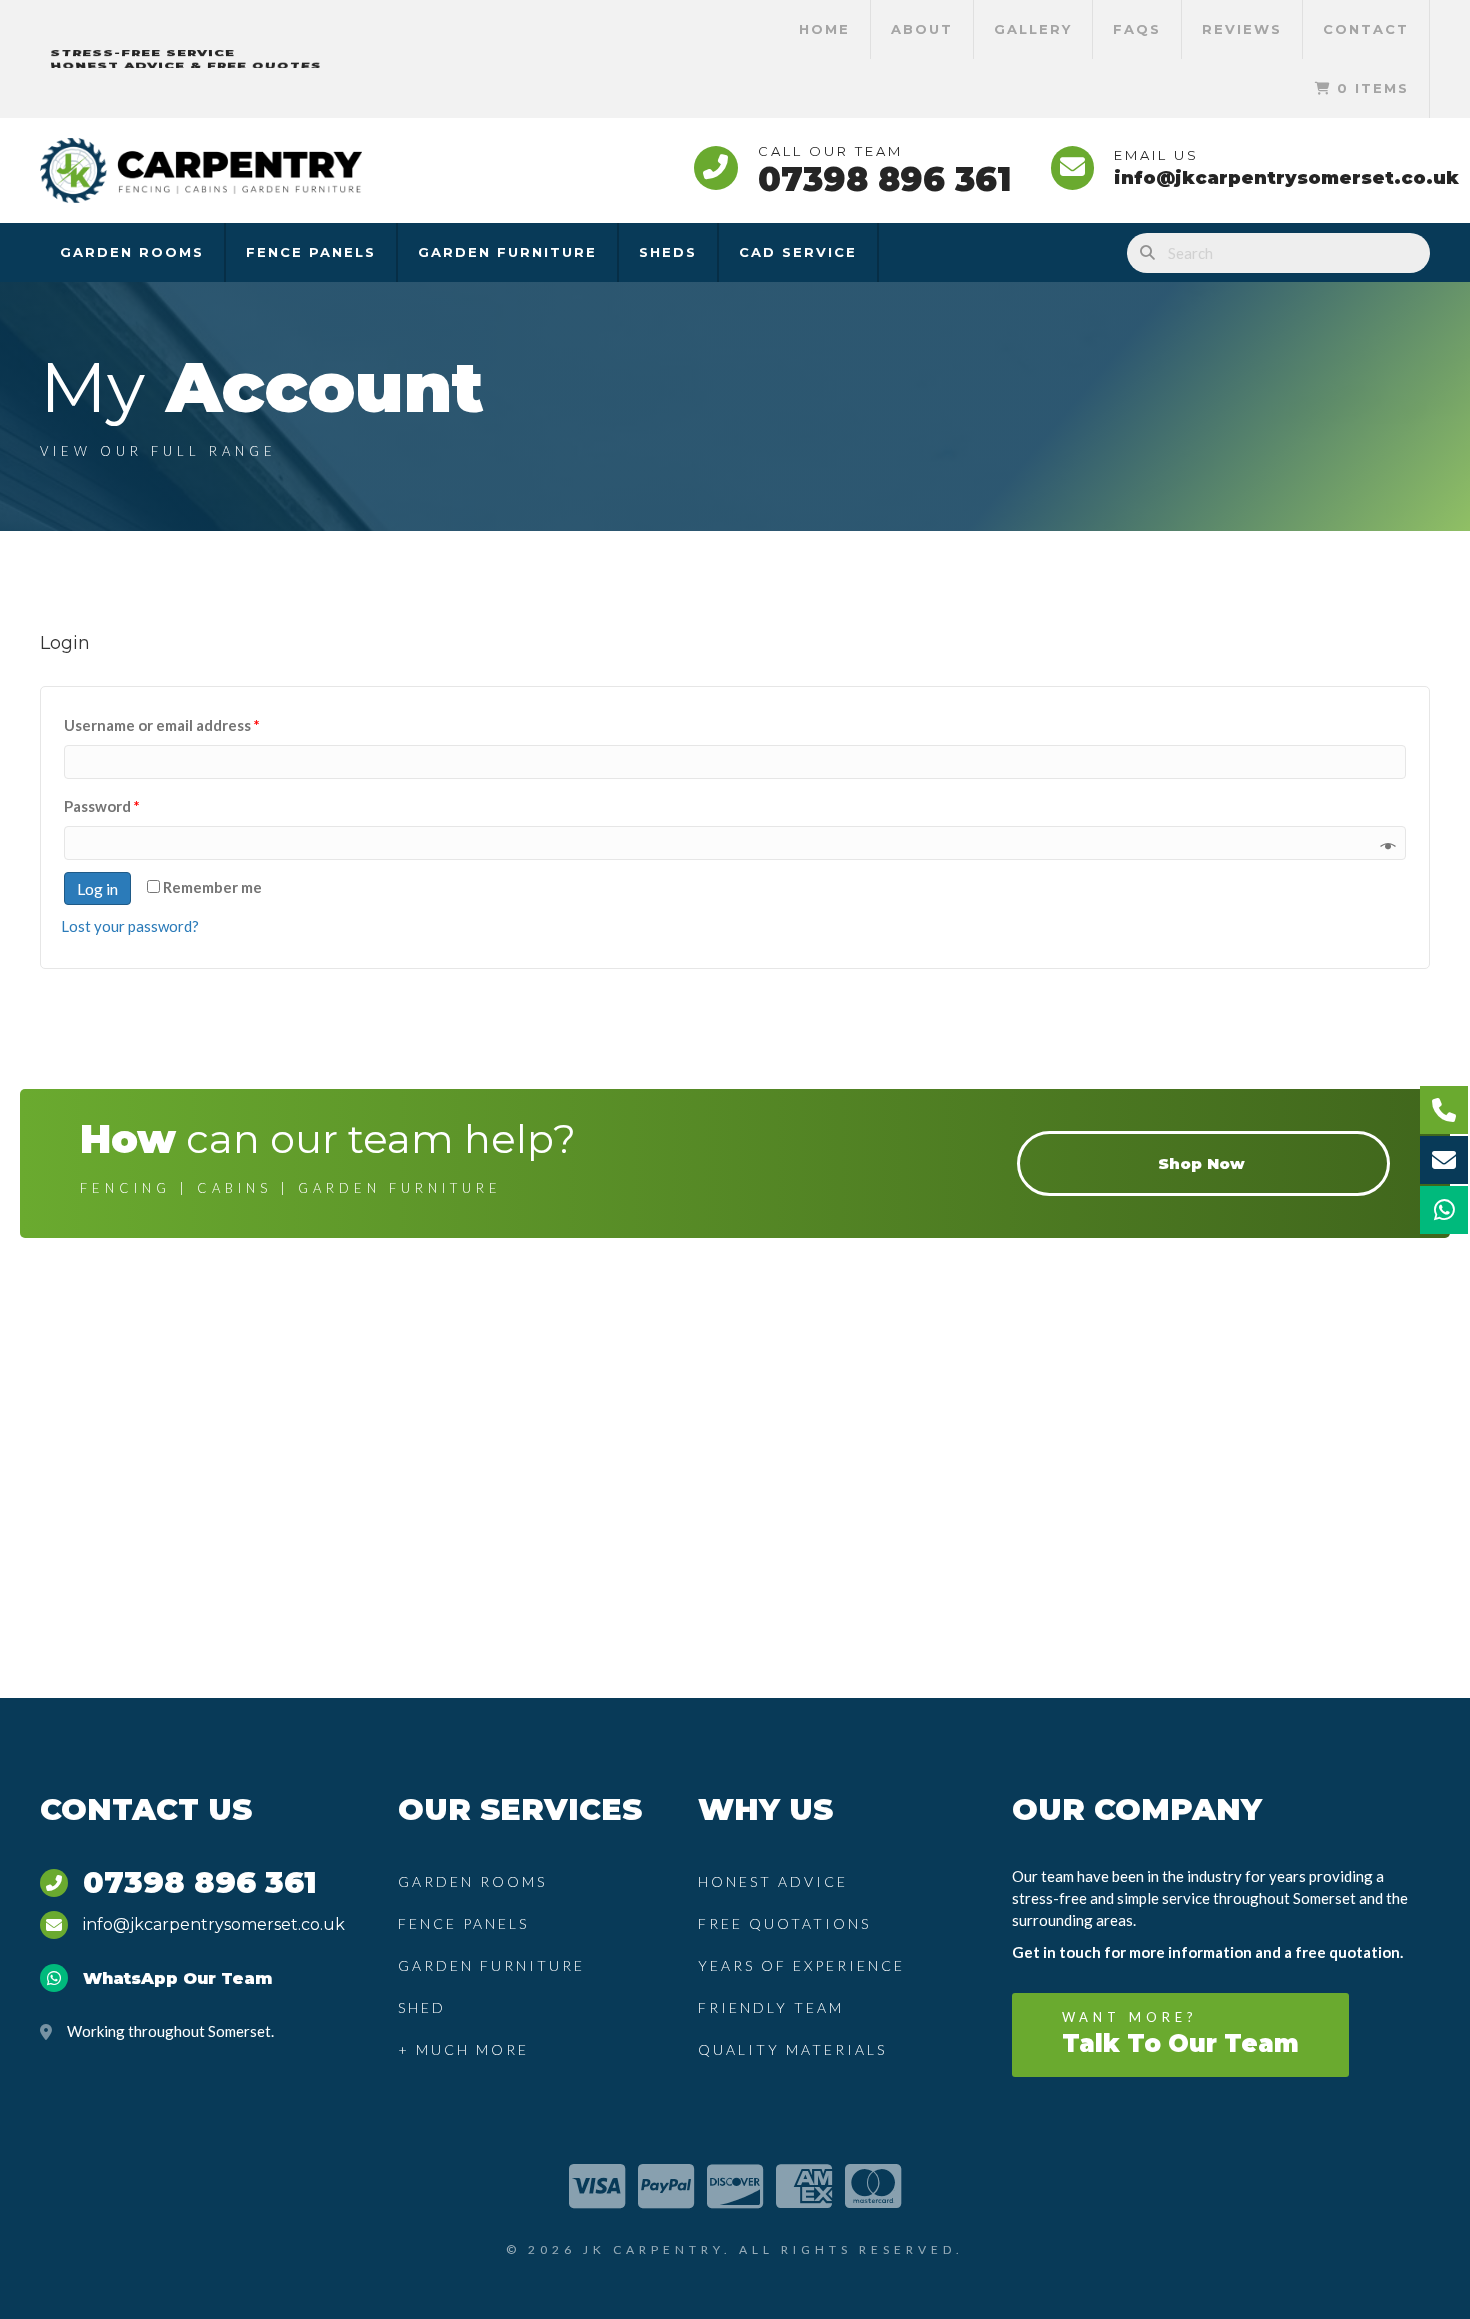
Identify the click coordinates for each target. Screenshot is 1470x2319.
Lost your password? (130, 926)
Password (102, 806)
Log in (97, 888)
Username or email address (162, 725)
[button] (1180, 2035)
